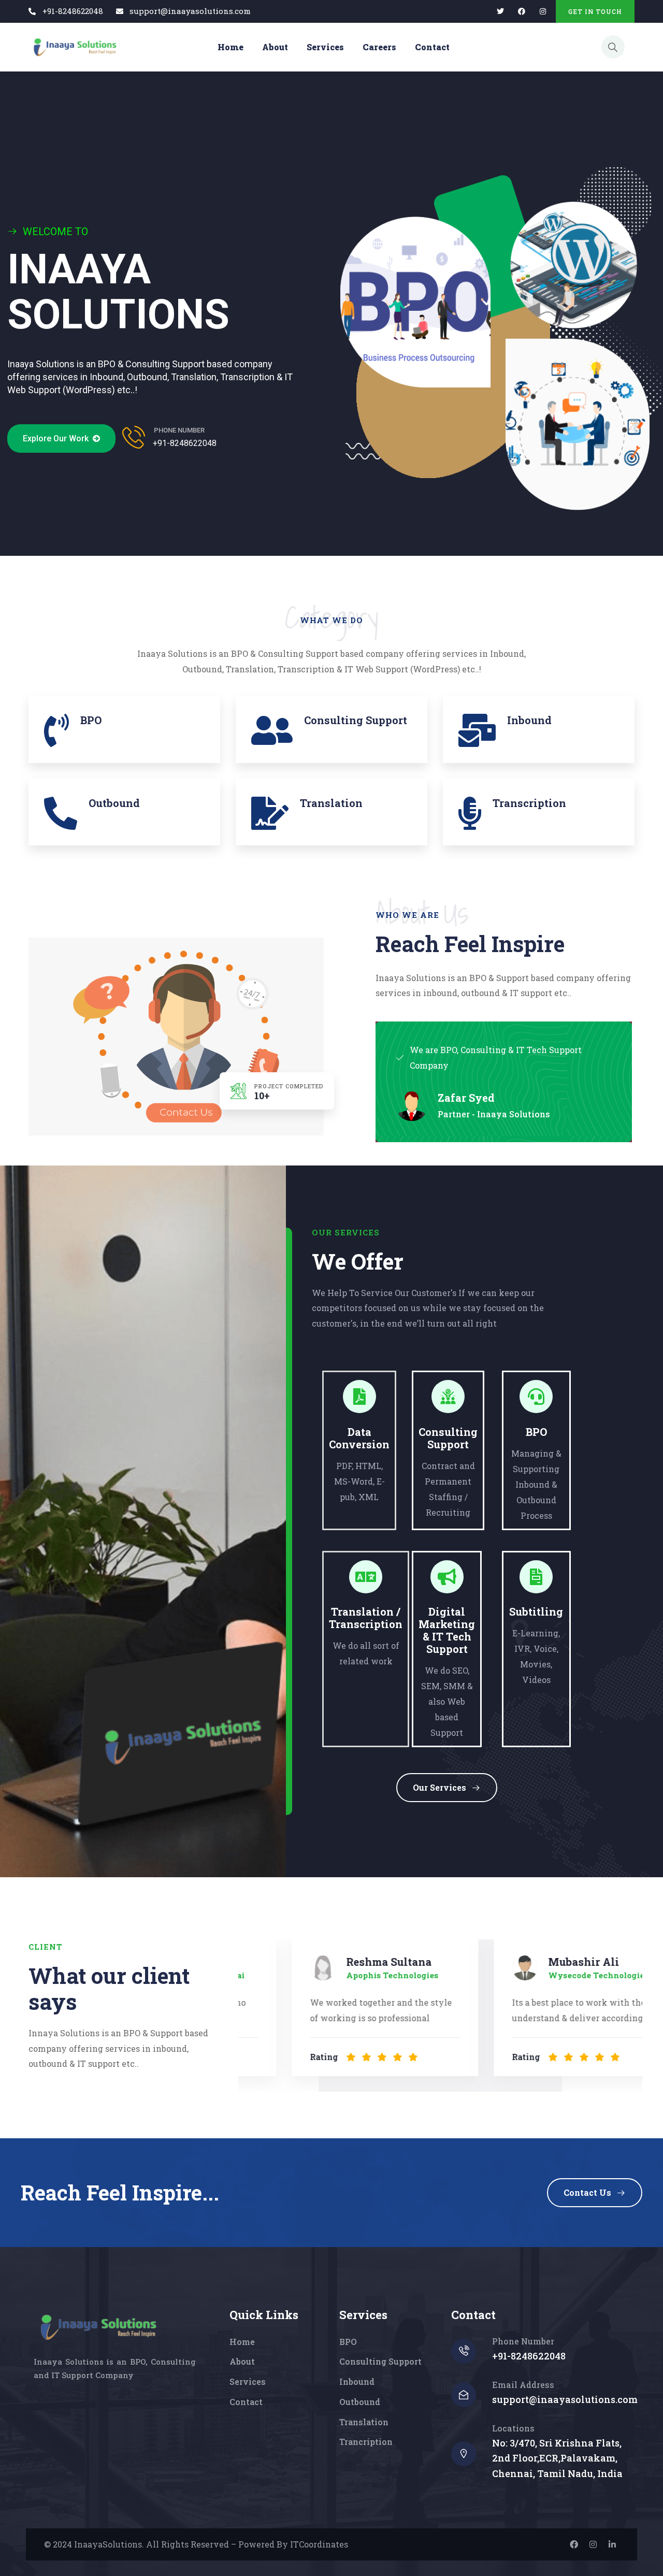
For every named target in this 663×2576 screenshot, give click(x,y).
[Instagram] (593, 2544)
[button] (627, 2009)
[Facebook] (521, 12)
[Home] (74, 47)
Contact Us (587, 2192)
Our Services (439, 1787)
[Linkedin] (612, 2544)
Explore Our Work (58, 438)
